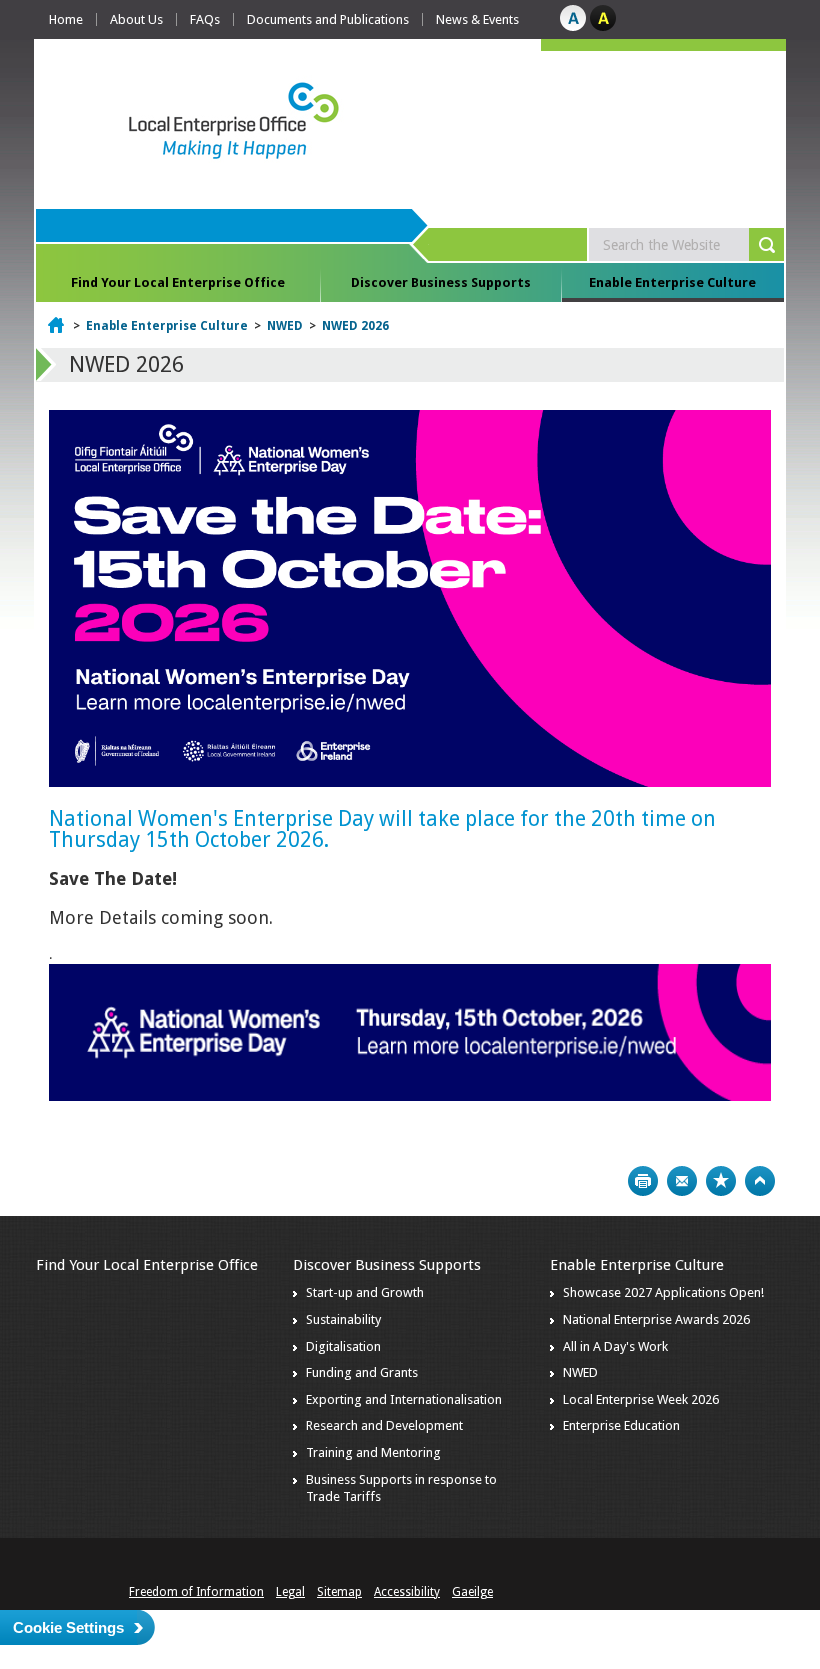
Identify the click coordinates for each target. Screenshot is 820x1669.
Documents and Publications (328, 19)
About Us (136, 19)
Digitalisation (343, 1346)
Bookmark (721, 1181)
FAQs (205, 19)
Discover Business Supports (441, 282)
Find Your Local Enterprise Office (178, 282)
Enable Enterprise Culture (672, 282)
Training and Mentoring (373, 1452)
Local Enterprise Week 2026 (641, 1399)
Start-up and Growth (365, 1292)
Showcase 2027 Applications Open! (663, 1292)
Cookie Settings (68, 1627)
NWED (285, 326)
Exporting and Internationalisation (404, 1399)
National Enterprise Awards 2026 (656, 1319)
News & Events (477, 19)
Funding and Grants (362, 1372)
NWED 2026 (355, 326)
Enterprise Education (621, 1425)
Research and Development (384, 1425)
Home (66, 19)
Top (760, 1181)
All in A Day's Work (615, 1346)
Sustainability (343, 1319)
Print (643, 1181)
